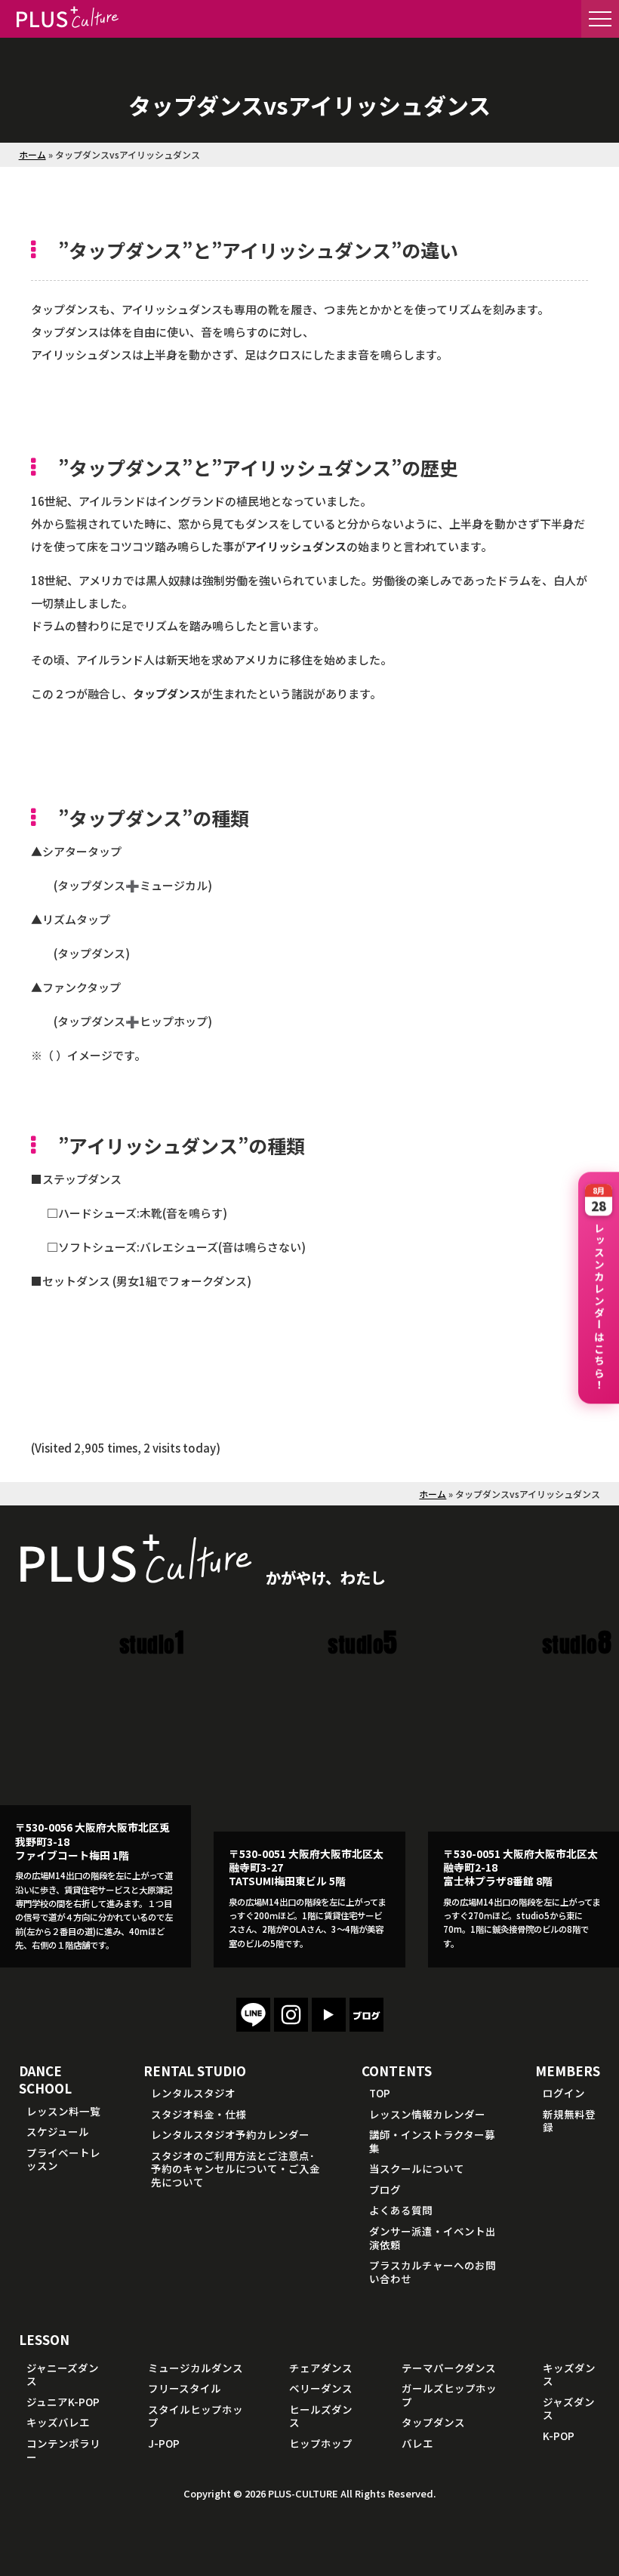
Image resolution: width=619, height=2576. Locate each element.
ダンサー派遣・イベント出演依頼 (433, 2238)
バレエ (417, 2443)
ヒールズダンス (321, 2416)
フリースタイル (185, 2388)
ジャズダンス (569, 2408)
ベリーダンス (321, 2388)
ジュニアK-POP (63, 2402)
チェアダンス (321, 2368)
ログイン (564, 2093)
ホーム (32, 154)
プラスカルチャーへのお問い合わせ (433, 2272)
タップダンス (433, 2422)
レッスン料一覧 (63, 2111)
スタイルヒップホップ (196, 2416)
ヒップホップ (321, 2443)
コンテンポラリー (63, 2450)
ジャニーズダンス (63, 2374)
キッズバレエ (58, 2422)
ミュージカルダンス (196, 2368)
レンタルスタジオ (193, 2093)
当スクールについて (417, 2168)
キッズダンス (569, 2374)
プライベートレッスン (63, 2159)
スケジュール (58, 2131)
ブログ (385, 2189)
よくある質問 (401, 2210)
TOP (380, 2093)
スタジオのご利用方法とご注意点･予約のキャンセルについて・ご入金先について (236, 2169)
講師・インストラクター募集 (432, 2141)
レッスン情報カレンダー (427, 2114)
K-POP (559, 2436)
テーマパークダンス (449, 2368)
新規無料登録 (569, 2121)
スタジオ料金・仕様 (199, 2114)
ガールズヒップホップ (449, 2395)
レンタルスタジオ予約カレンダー (230, 2134)
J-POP (164, 2443)
